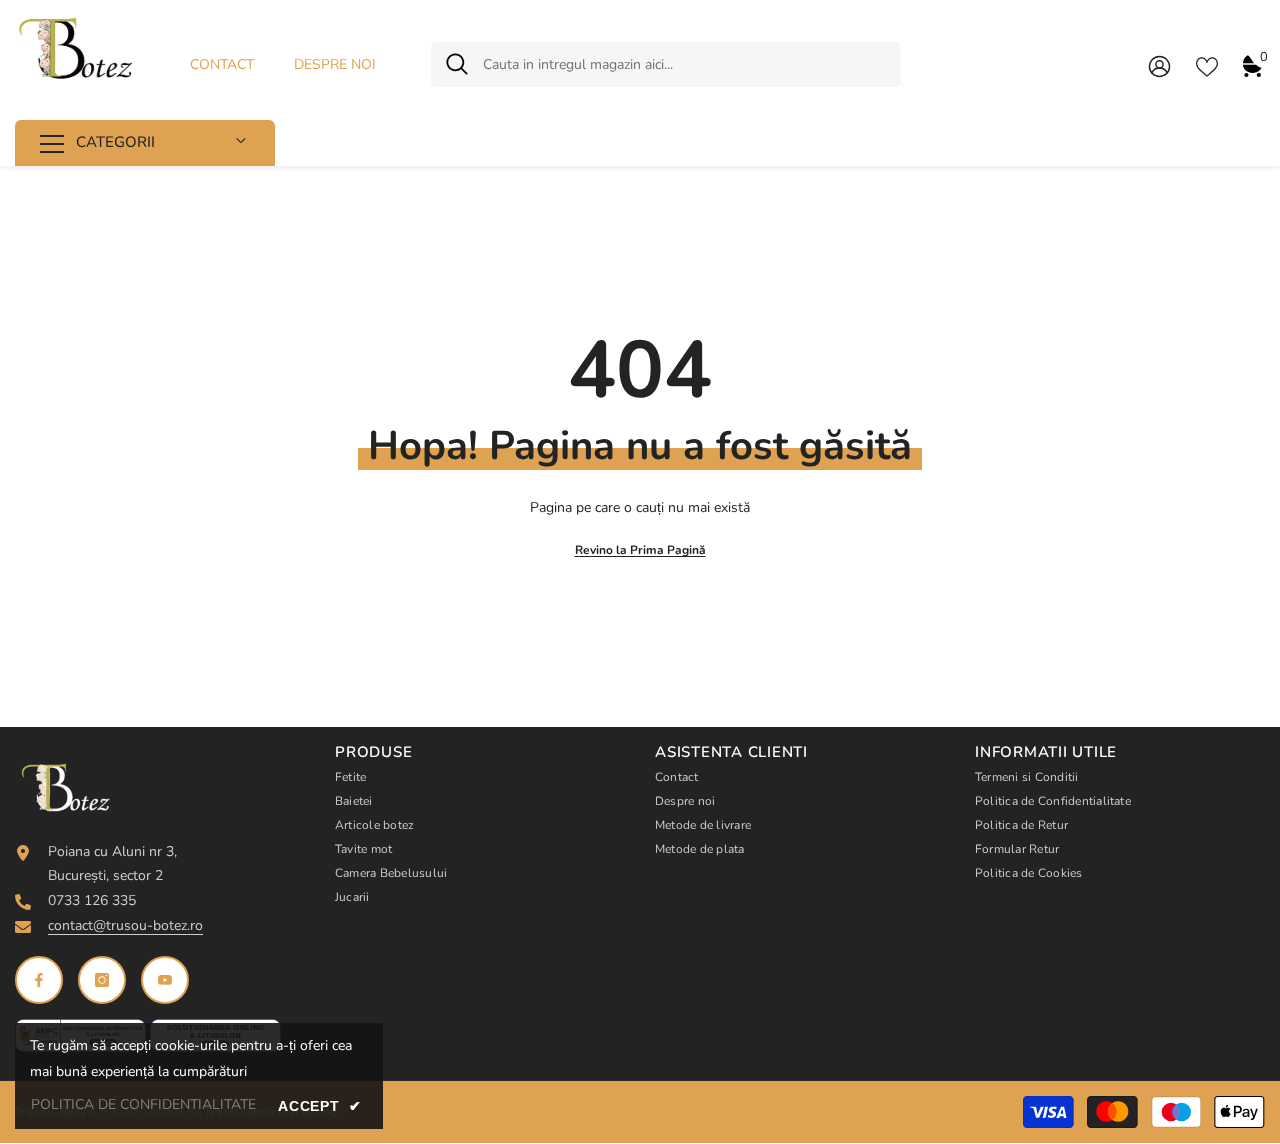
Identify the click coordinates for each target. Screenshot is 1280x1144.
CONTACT (222, 64)
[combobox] (684, 64)
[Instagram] (102, 980)
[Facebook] (39, 980)
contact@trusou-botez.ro (125, 925)
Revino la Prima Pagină (640, 550)
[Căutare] (666, 64)
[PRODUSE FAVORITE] (1207, 65)
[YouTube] (165, 980)
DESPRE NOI (335, 64)
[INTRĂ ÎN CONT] (1159, 65)
